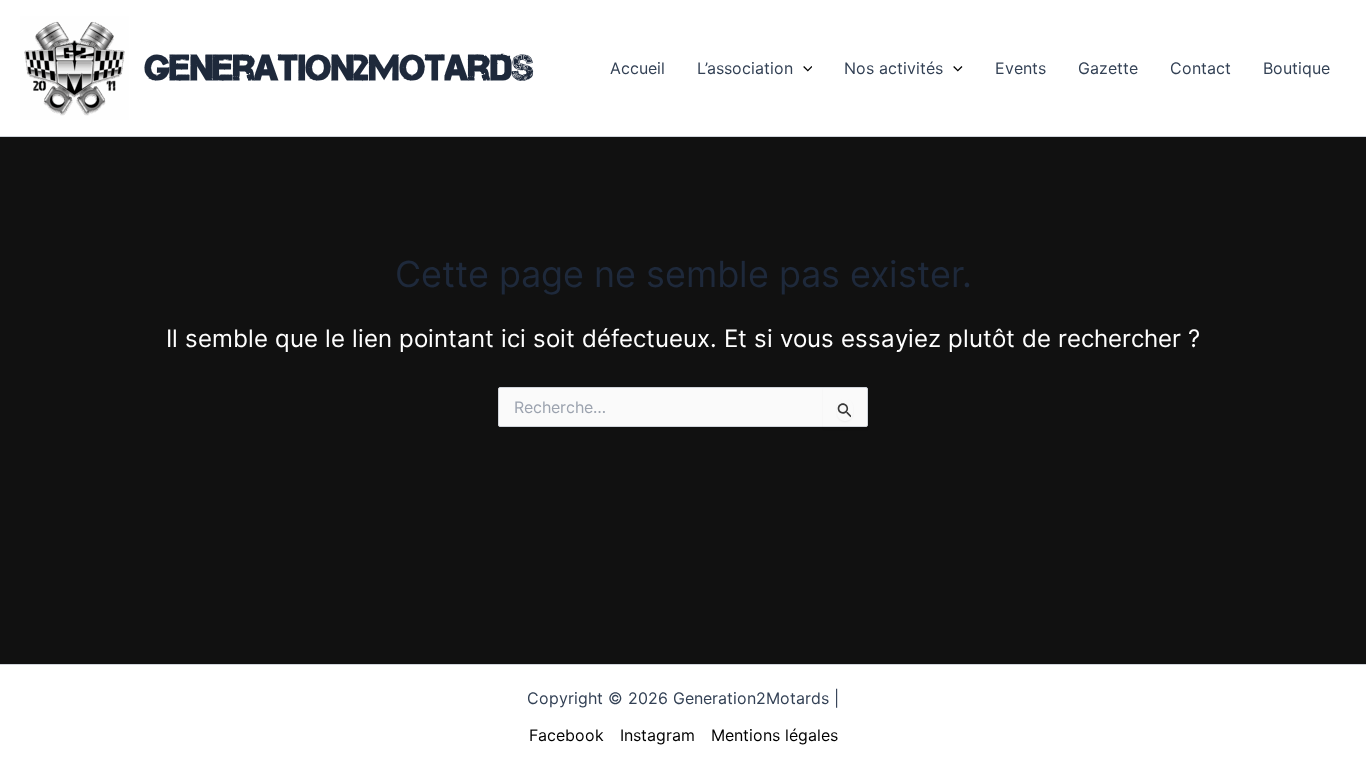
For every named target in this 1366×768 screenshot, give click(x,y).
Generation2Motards (339, 67)
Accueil (637, 68)
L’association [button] (745, 68)
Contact (1200, 68)
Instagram (657, 735)
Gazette (1108, 68)
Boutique (1296, 68)
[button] (803, 68)
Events (1020, 68)
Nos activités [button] (893, 68)
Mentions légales (774, 735)
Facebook (566, 735)
